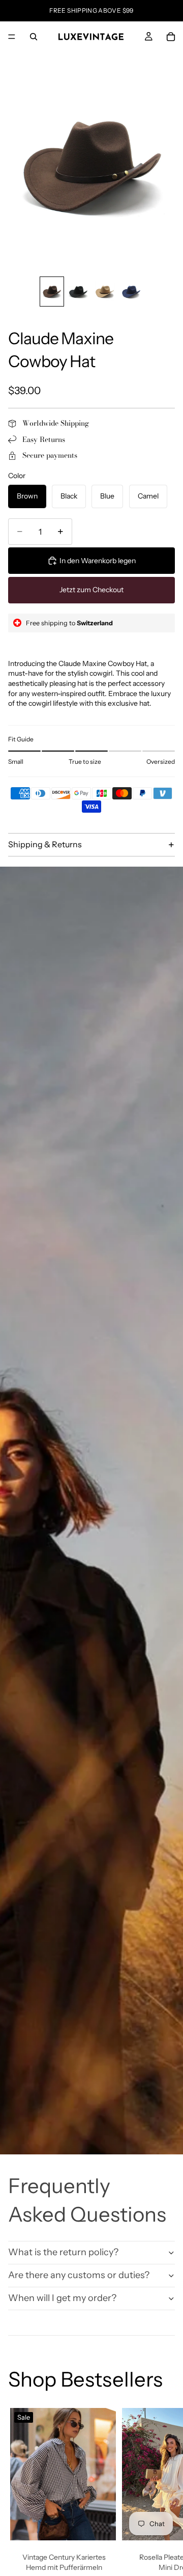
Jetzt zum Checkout (91, 590)
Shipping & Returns (45, 844)
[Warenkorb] (171, 37)
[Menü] (12, 37)
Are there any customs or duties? (79, 2275)
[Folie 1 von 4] (52, 292)
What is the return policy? (63, 2252)
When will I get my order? (62, 2298)
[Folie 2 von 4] (78, 292)
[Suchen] (34, 37)
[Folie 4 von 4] (131, 292)
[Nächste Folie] (164, 2509)
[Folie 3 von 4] (105, 292)
